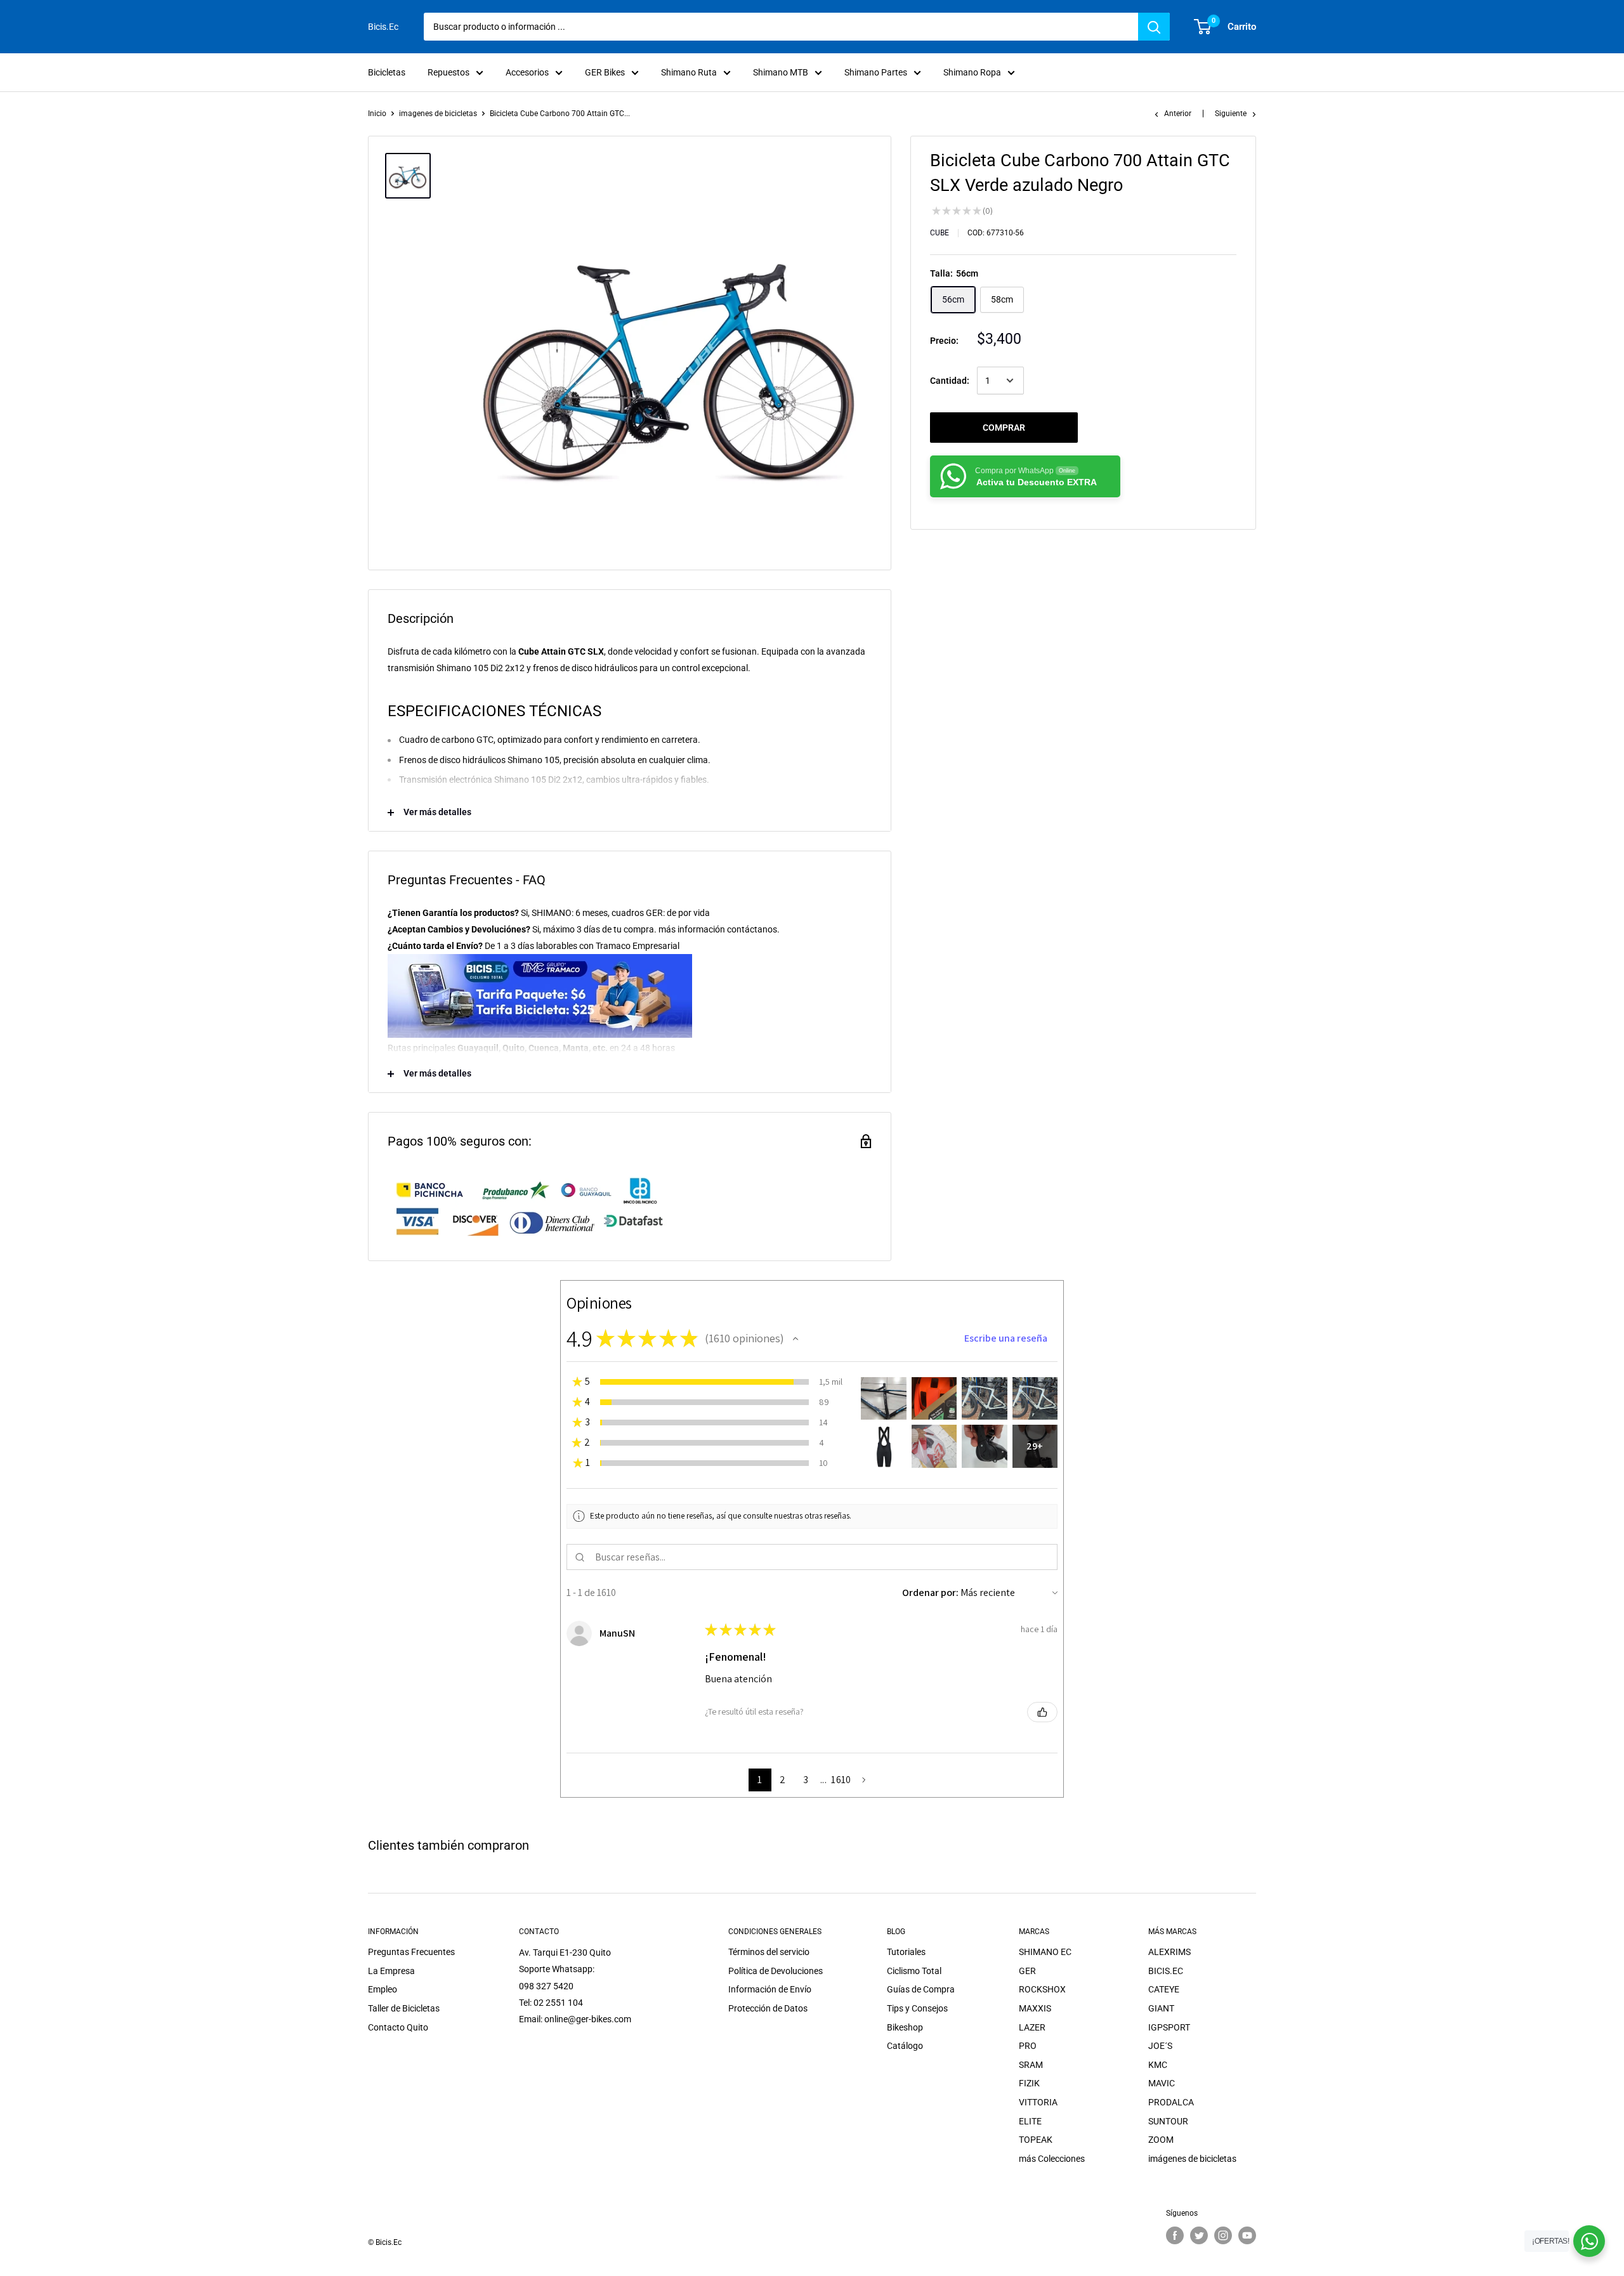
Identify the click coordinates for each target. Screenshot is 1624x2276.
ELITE (1030, 2121)
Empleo (383, 1989)
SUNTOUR (1168, 2121)
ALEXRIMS (1169, 1952)
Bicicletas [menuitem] (387, 72)
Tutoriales (906, 1952)
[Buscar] (1154, 27)
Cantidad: (950, 381)
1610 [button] (841, 1780)
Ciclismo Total (914, 1971)
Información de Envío (770, 1989)
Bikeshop (905, 2027)
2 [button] (783, 1780)
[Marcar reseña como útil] (1042, 1712)
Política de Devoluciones (776, 1971)
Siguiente (1231, 114)
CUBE (940, 233)
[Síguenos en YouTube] (1247, 2235)
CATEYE (1164, 1989)
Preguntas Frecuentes (411, 1952)
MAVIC (1162, 2083)
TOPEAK (1036, 2140)
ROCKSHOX (1042, 1989)
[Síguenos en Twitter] (1199, 2235)
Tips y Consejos (917, 2008)
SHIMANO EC (1045, 1952)
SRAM (1031, 2065)
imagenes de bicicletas (438, 114)
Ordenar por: (930, 1593)
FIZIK (1029, 2083)
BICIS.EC (1166, 1971)
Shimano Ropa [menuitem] (972, 72)
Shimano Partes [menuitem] (876, 72)
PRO (1028, 2046)
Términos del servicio (769, 1952)
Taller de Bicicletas (404, 2008)
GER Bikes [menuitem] (605, 72)
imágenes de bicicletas (1192, 2159)
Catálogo (905, 2046)
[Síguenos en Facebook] (1175, 2235)
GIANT (1161, 2008)
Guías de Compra (921, 1989)
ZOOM (1161, 2140)
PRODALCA (1171, 2102)
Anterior (1178, 114)
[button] (796, 1338)
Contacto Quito (398, 2027)
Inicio (377, 114)
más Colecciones (1052, 2159)
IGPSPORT (1169, 2027)
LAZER (1032, 2027)
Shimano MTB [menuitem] (781, 72)
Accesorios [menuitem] (527, 72)
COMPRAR (1004, 428)
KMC (1158, 2065)
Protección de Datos (768, 2008)
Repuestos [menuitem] (449, 72)
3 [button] (806, 1780)
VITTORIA (1038, 2102)
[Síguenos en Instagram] (1223, 2235)
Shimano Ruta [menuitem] (689, 72)
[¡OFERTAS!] (1589, 2241)
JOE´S (1160, 2046)
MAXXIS (1035, 2008)
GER (1027, 1971)
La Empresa (391, 1971)
